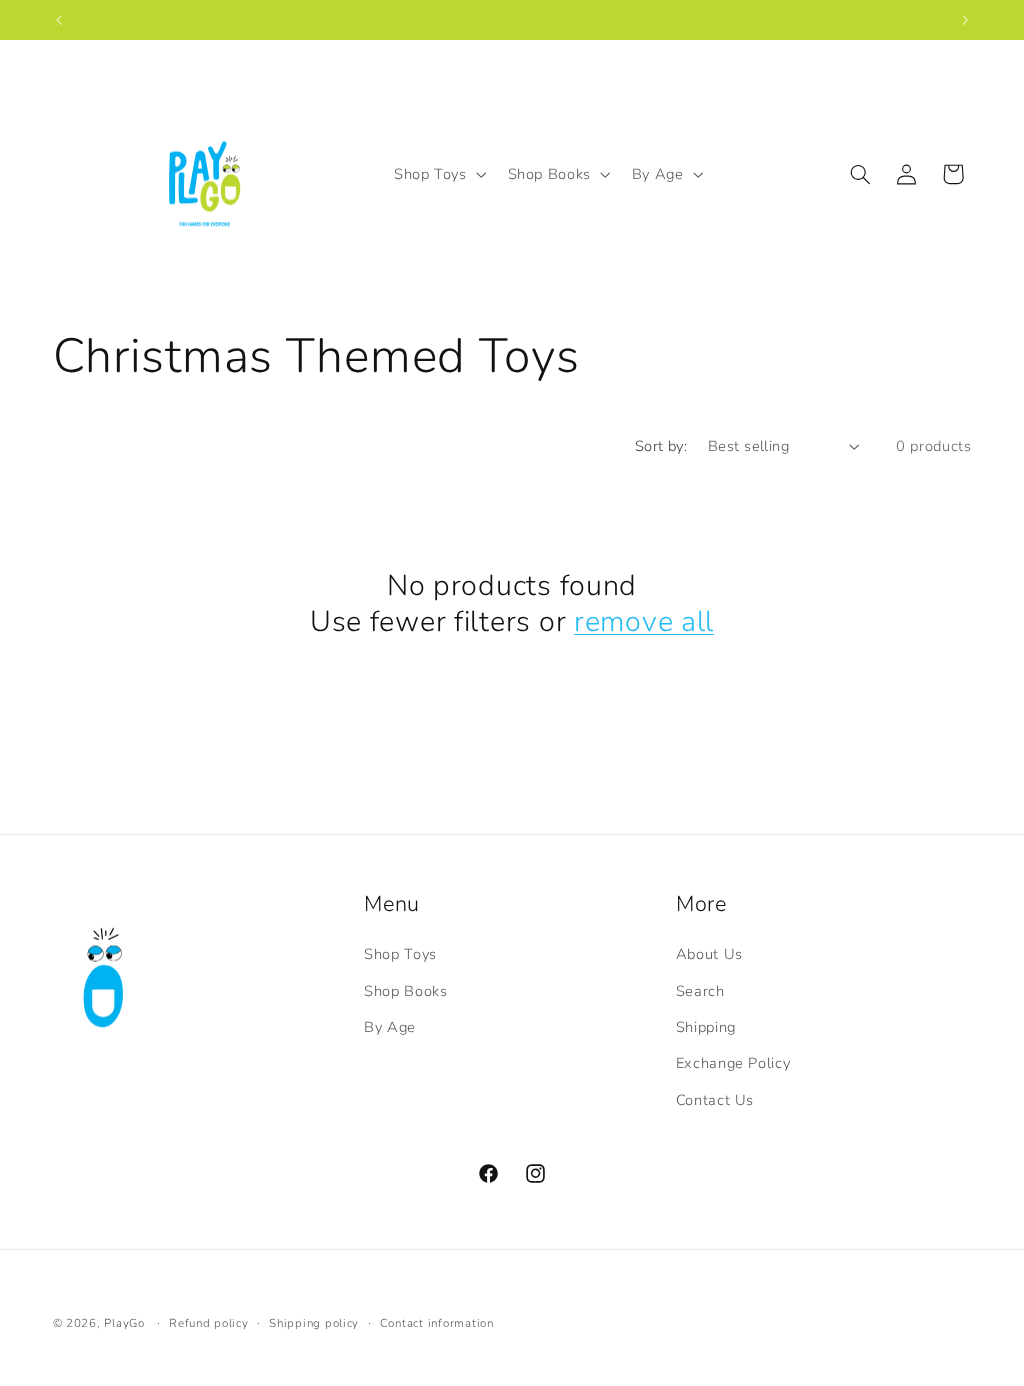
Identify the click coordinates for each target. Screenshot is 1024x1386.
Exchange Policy (733, 1063)
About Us (709, 954)
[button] (438, 174)
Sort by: (661, 446)
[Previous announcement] (59, 20)
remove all (644, 622)
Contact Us (715, 1100)
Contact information (437, 1323)
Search (700, 991)
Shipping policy (314, 1323)
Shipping (706, 1027)
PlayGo (124, 1323)
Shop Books (405, 991)
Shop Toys (400, 954)
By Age (390, 1027)
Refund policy (209, 1323)
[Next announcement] (965, 20)
